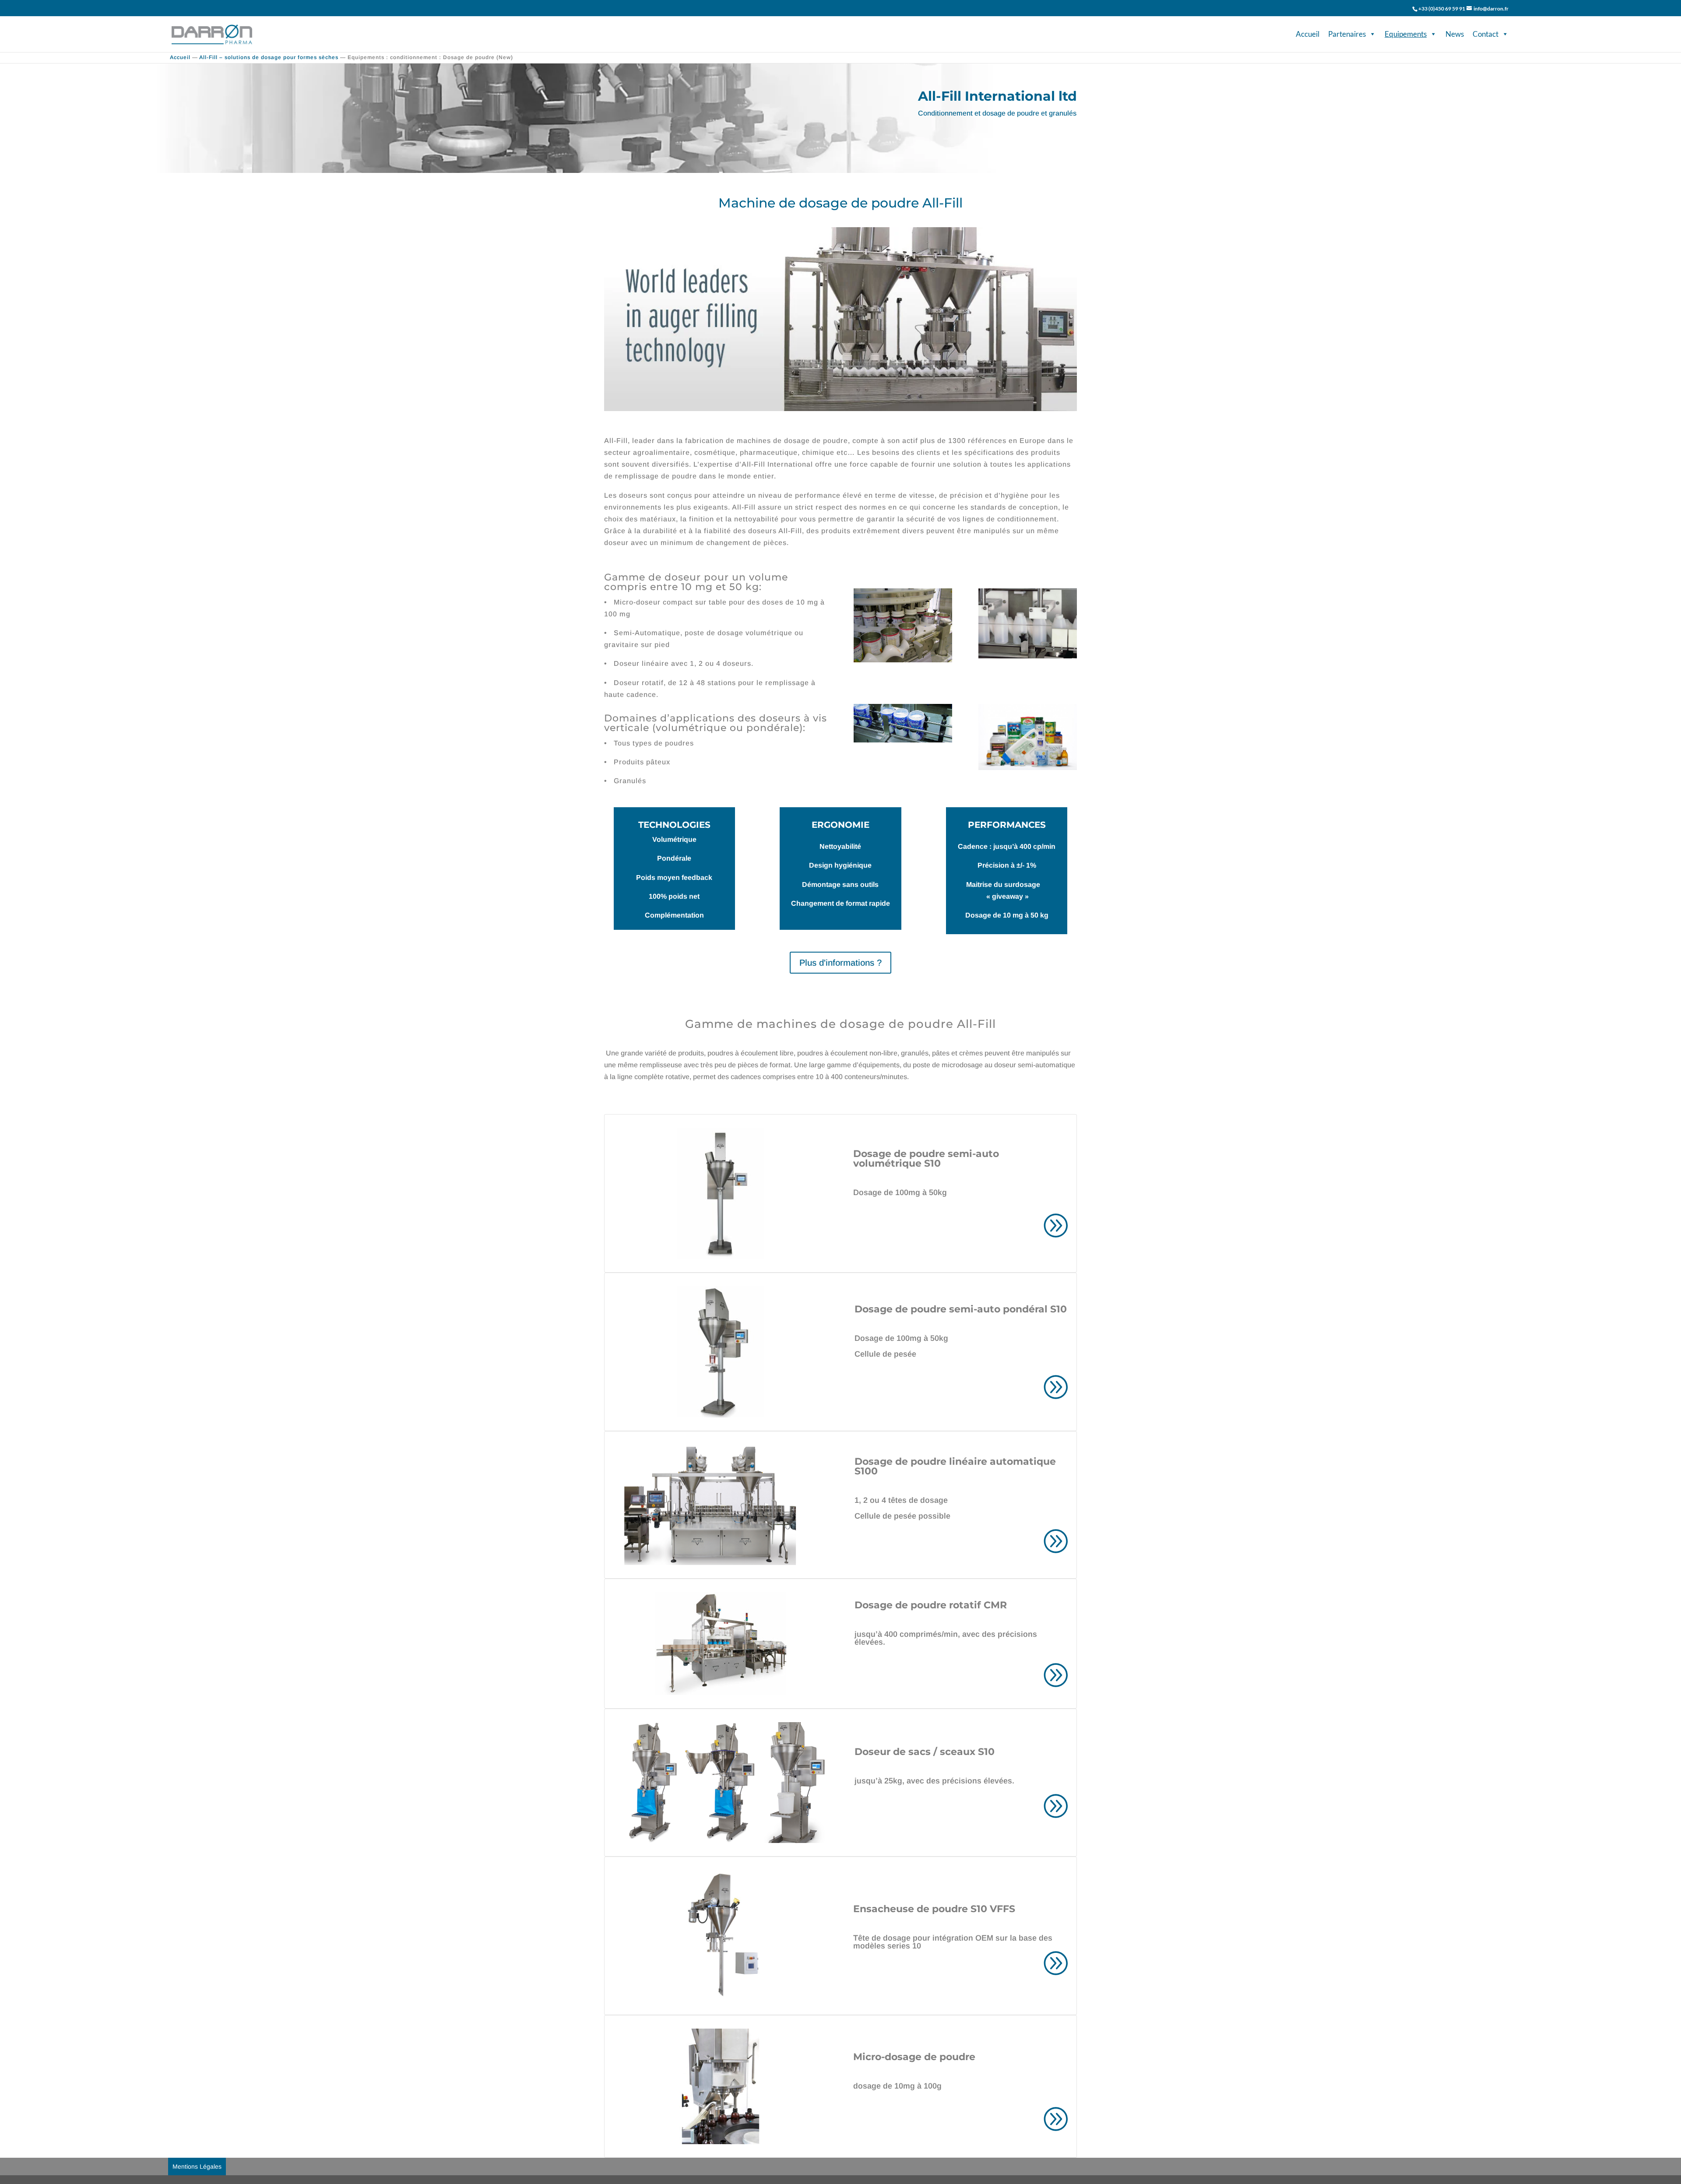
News (1455, 34)
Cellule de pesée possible (902, 1516)
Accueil (1308, 34)
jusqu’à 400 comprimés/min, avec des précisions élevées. (946, 1638)
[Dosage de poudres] (1028, 768)
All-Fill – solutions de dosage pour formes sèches (269, 57)
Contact (1486, 34)
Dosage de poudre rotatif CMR (931, 1605)
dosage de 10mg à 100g (897, 2086)
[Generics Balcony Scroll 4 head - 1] (1028, 656)
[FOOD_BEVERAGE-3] (903, 740)
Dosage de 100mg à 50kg (900, 1192)
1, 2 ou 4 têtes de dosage (901, 1500)
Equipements (1406, 34)
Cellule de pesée (885, 1354)
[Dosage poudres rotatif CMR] (903, 660)
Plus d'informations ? (840, 963)
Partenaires (1347, 34)
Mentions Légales (197, 2166)
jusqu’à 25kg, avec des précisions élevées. (934, 1781)
